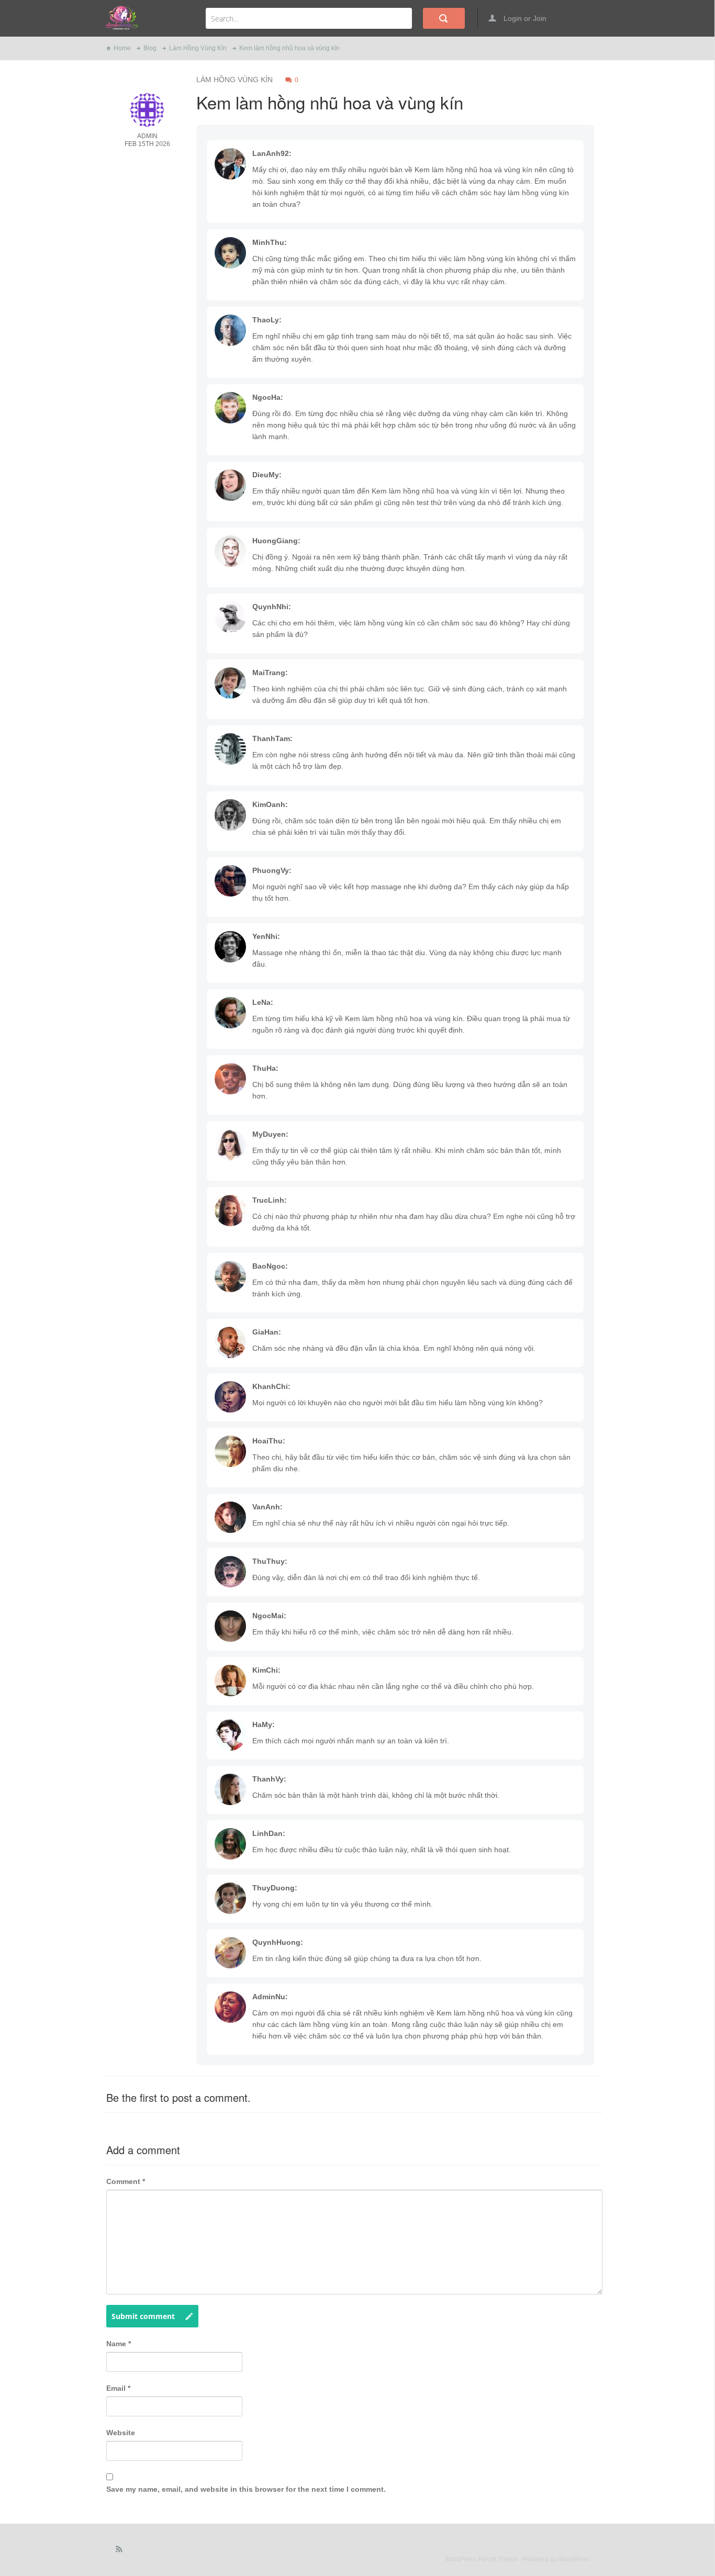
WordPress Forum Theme (482, 2559)
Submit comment (143, 2316)
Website (121, 2433)
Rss (119, 2551)
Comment (126, 2181)
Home (122, 48)
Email (118, 2388)
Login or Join (524, 18)
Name (119, 2344)
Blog (150, 48)
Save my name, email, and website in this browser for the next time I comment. (246, 2489)
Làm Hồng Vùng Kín (198, 48)
